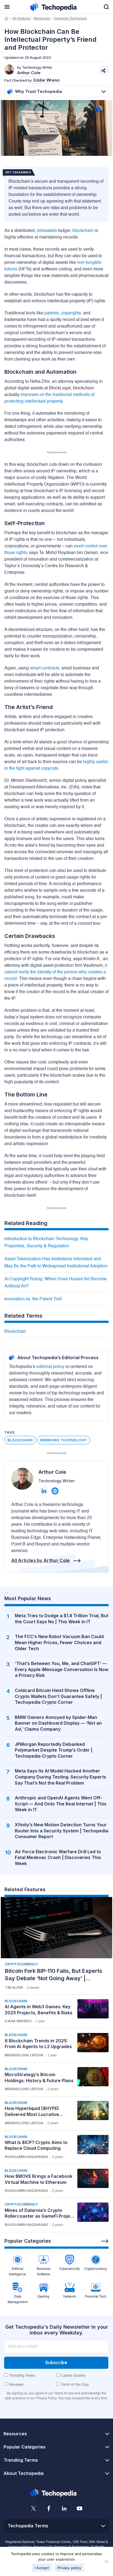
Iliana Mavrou (18, 2021)
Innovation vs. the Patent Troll (33, 1299)
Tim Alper (14, 1988)
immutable (47, 231)
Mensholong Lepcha (24, 2055)
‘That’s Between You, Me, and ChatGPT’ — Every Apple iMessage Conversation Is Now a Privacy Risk (62, 1669)
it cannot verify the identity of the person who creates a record (56, 972)
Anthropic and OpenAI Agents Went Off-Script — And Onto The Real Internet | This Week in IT (61, 1804)
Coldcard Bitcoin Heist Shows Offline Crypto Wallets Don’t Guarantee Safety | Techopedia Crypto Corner (58, 1696)
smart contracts (45, 668)
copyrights (71, 313)
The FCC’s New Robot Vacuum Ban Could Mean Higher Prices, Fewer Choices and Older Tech (59, 1642)
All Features (21, 19)
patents (52, 313)
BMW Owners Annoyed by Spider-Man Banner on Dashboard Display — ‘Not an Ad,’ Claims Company (58, 1723)
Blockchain (42, 19)
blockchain (83, 231)
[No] (106, 2561)
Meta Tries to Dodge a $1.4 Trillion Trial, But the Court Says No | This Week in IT (62, 1619)
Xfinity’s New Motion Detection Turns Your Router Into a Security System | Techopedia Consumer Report (62, 1831)
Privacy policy (69, 2568)
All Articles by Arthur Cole (41, 1560)
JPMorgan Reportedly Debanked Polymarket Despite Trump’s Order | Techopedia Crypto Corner (54, 1750)
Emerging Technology (71, 19)
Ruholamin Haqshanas (26, 2157)
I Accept (42, 2568)
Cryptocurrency (22, 1964)
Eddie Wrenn (46, 80)
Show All (105, 2241)
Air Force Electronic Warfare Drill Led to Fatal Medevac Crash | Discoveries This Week (58, 1858)
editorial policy (50, 1367)
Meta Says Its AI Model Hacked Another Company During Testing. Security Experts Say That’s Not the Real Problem (60, 1777)
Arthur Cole (52, 1472)
